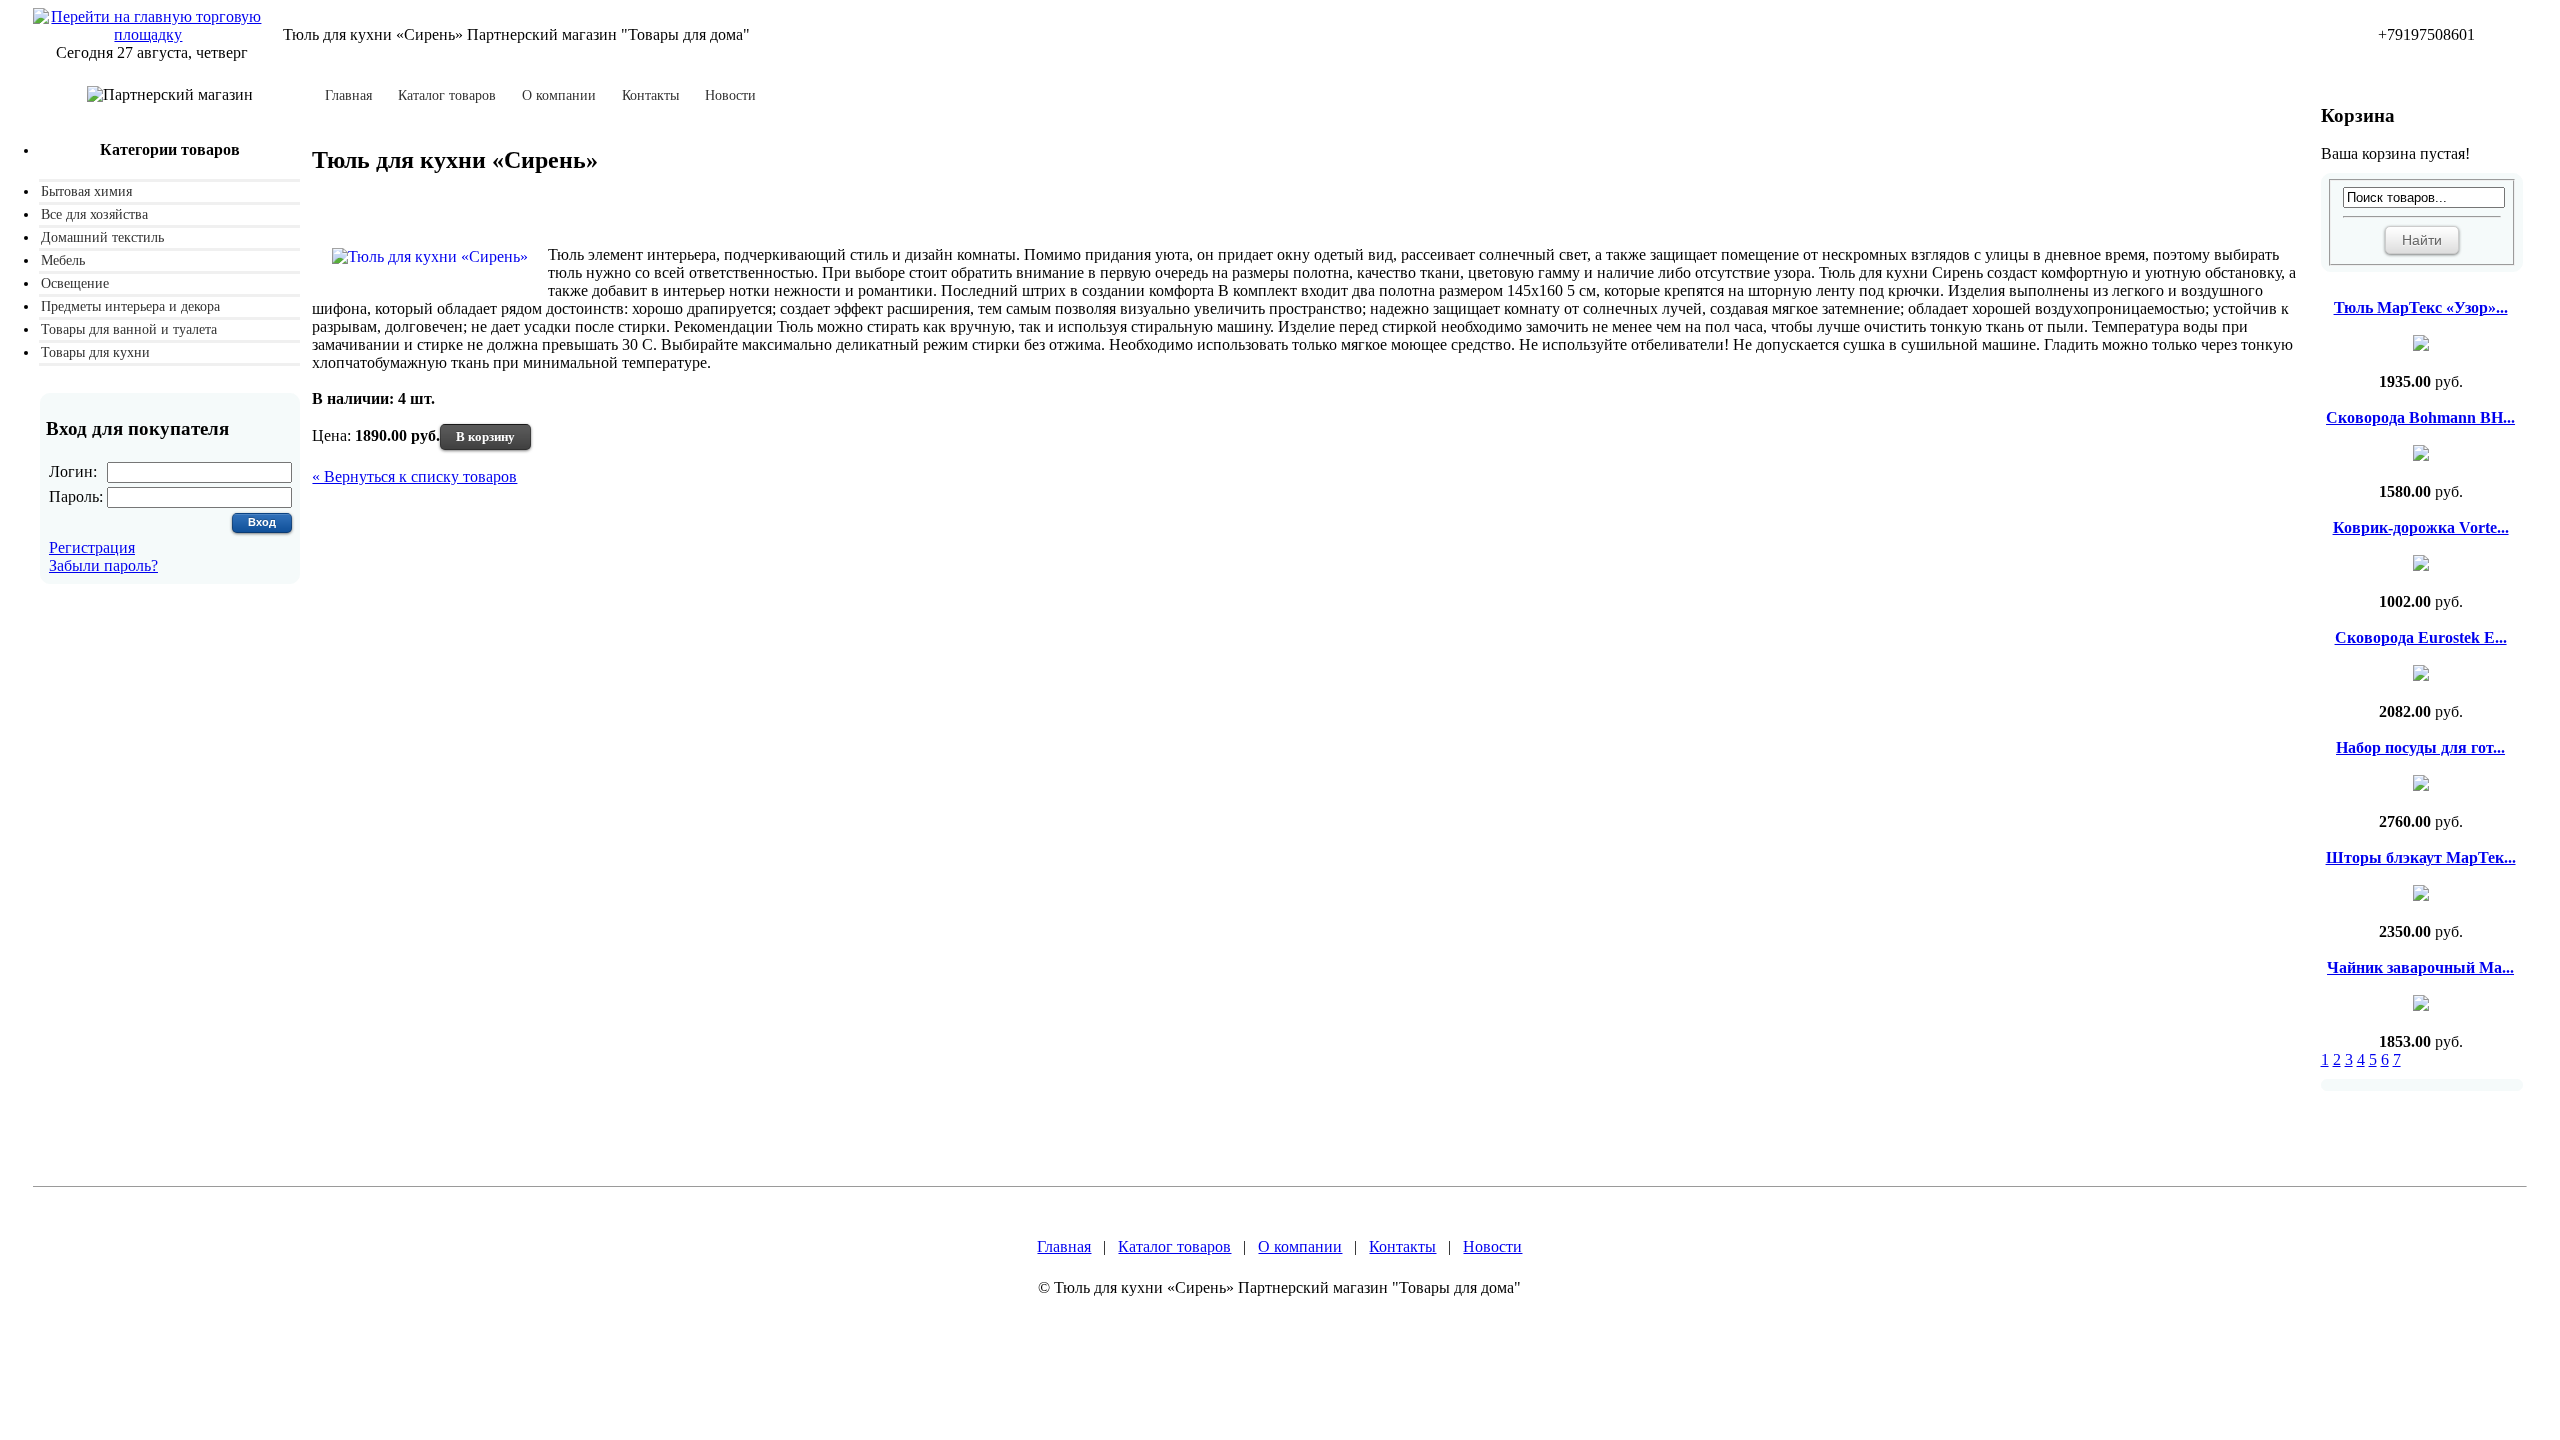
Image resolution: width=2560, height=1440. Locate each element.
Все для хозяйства (94, 214)
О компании (559, 96)
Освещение (75, 283)
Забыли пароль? (103, 565)
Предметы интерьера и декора (130, 306)
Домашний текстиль (102, 237)
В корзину (485, 436)
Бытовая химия (86, 191)
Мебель (63, 260)
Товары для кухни (95, 352)
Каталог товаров (447, 96)
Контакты (650, 96)
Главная (348, 96)
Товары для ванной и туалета (129, 329)
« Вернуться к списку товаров (414, 476)
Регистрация (92, 547)
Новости (730, 96)
